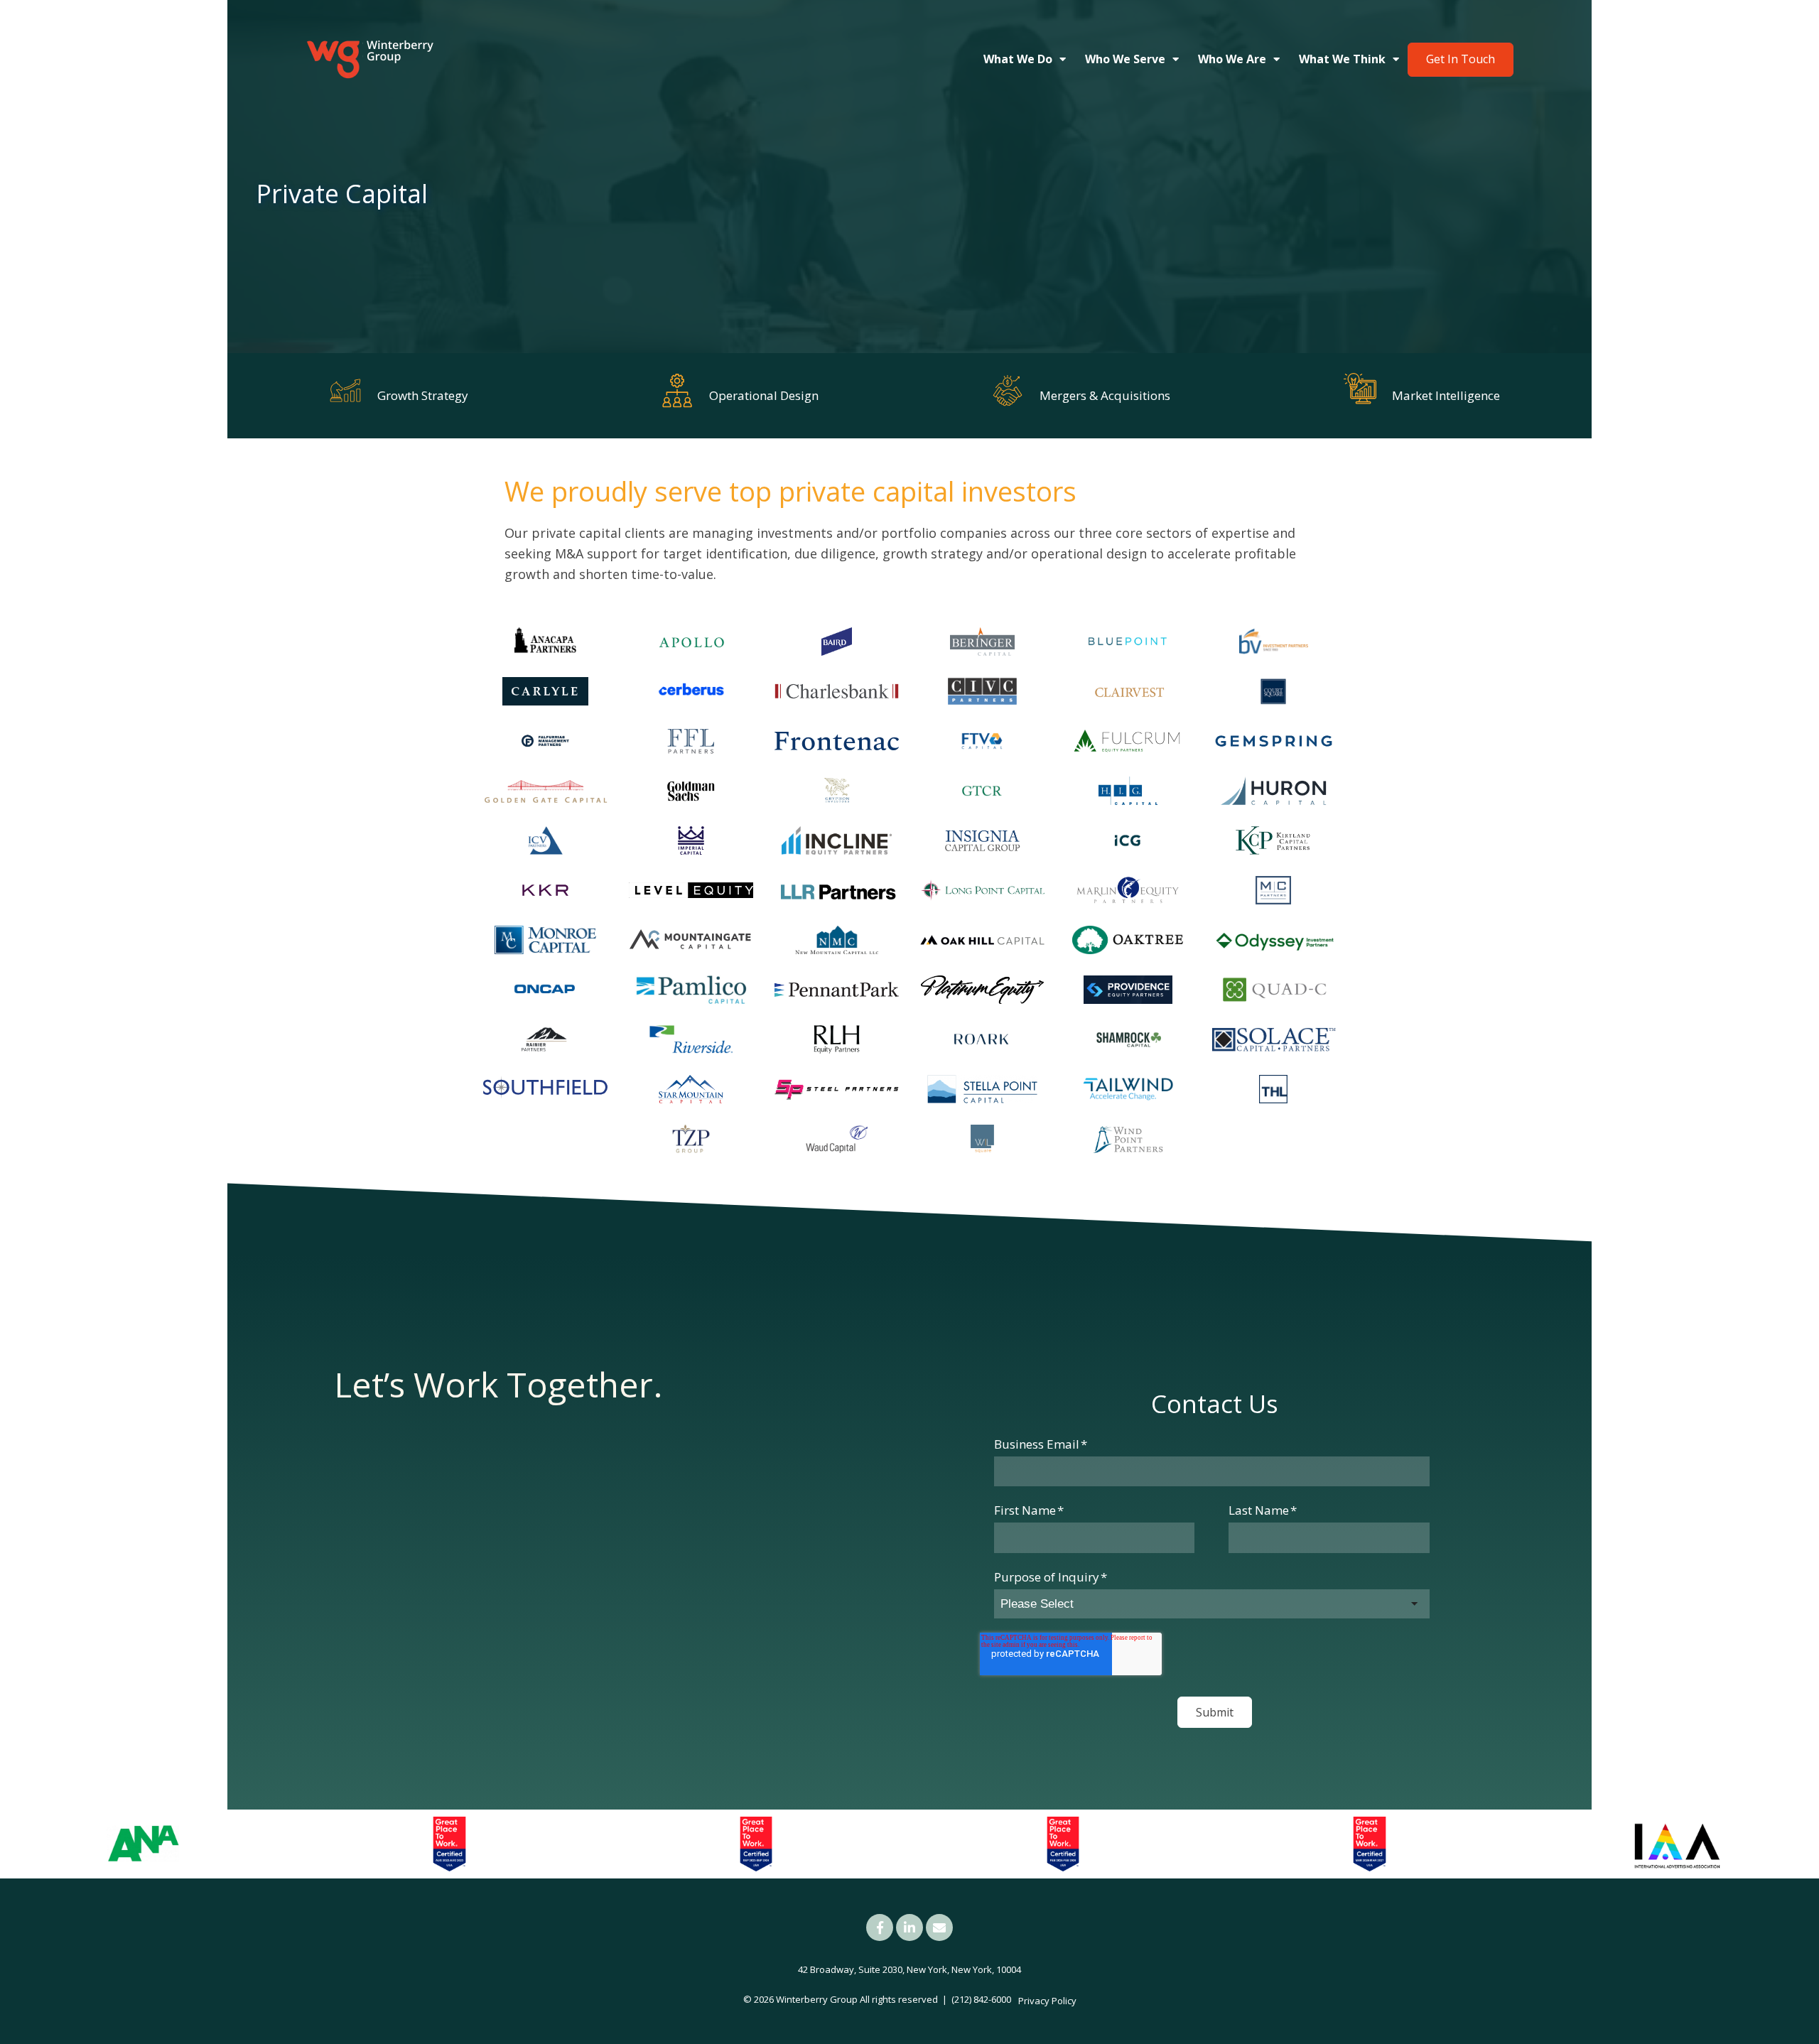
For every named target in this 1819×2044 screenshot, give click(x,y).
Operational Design (764, 395)
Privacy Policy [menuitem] (1047, 2001)
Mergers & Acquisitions (1105, 395)
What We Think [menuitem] (1342, 59)
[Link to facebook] (880, 1927)
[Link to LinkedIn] (909, 1927)
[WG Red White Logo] (369, 60)
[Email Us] (939, 1927)
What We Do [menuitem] (1018, 59)
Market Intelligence (1446, 395)
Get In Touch (1461, 59)
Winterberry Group (817, 1999)
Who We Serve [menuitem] (1125, 59)
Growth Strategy (423, 395)
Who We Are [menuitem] (1232, 59)
